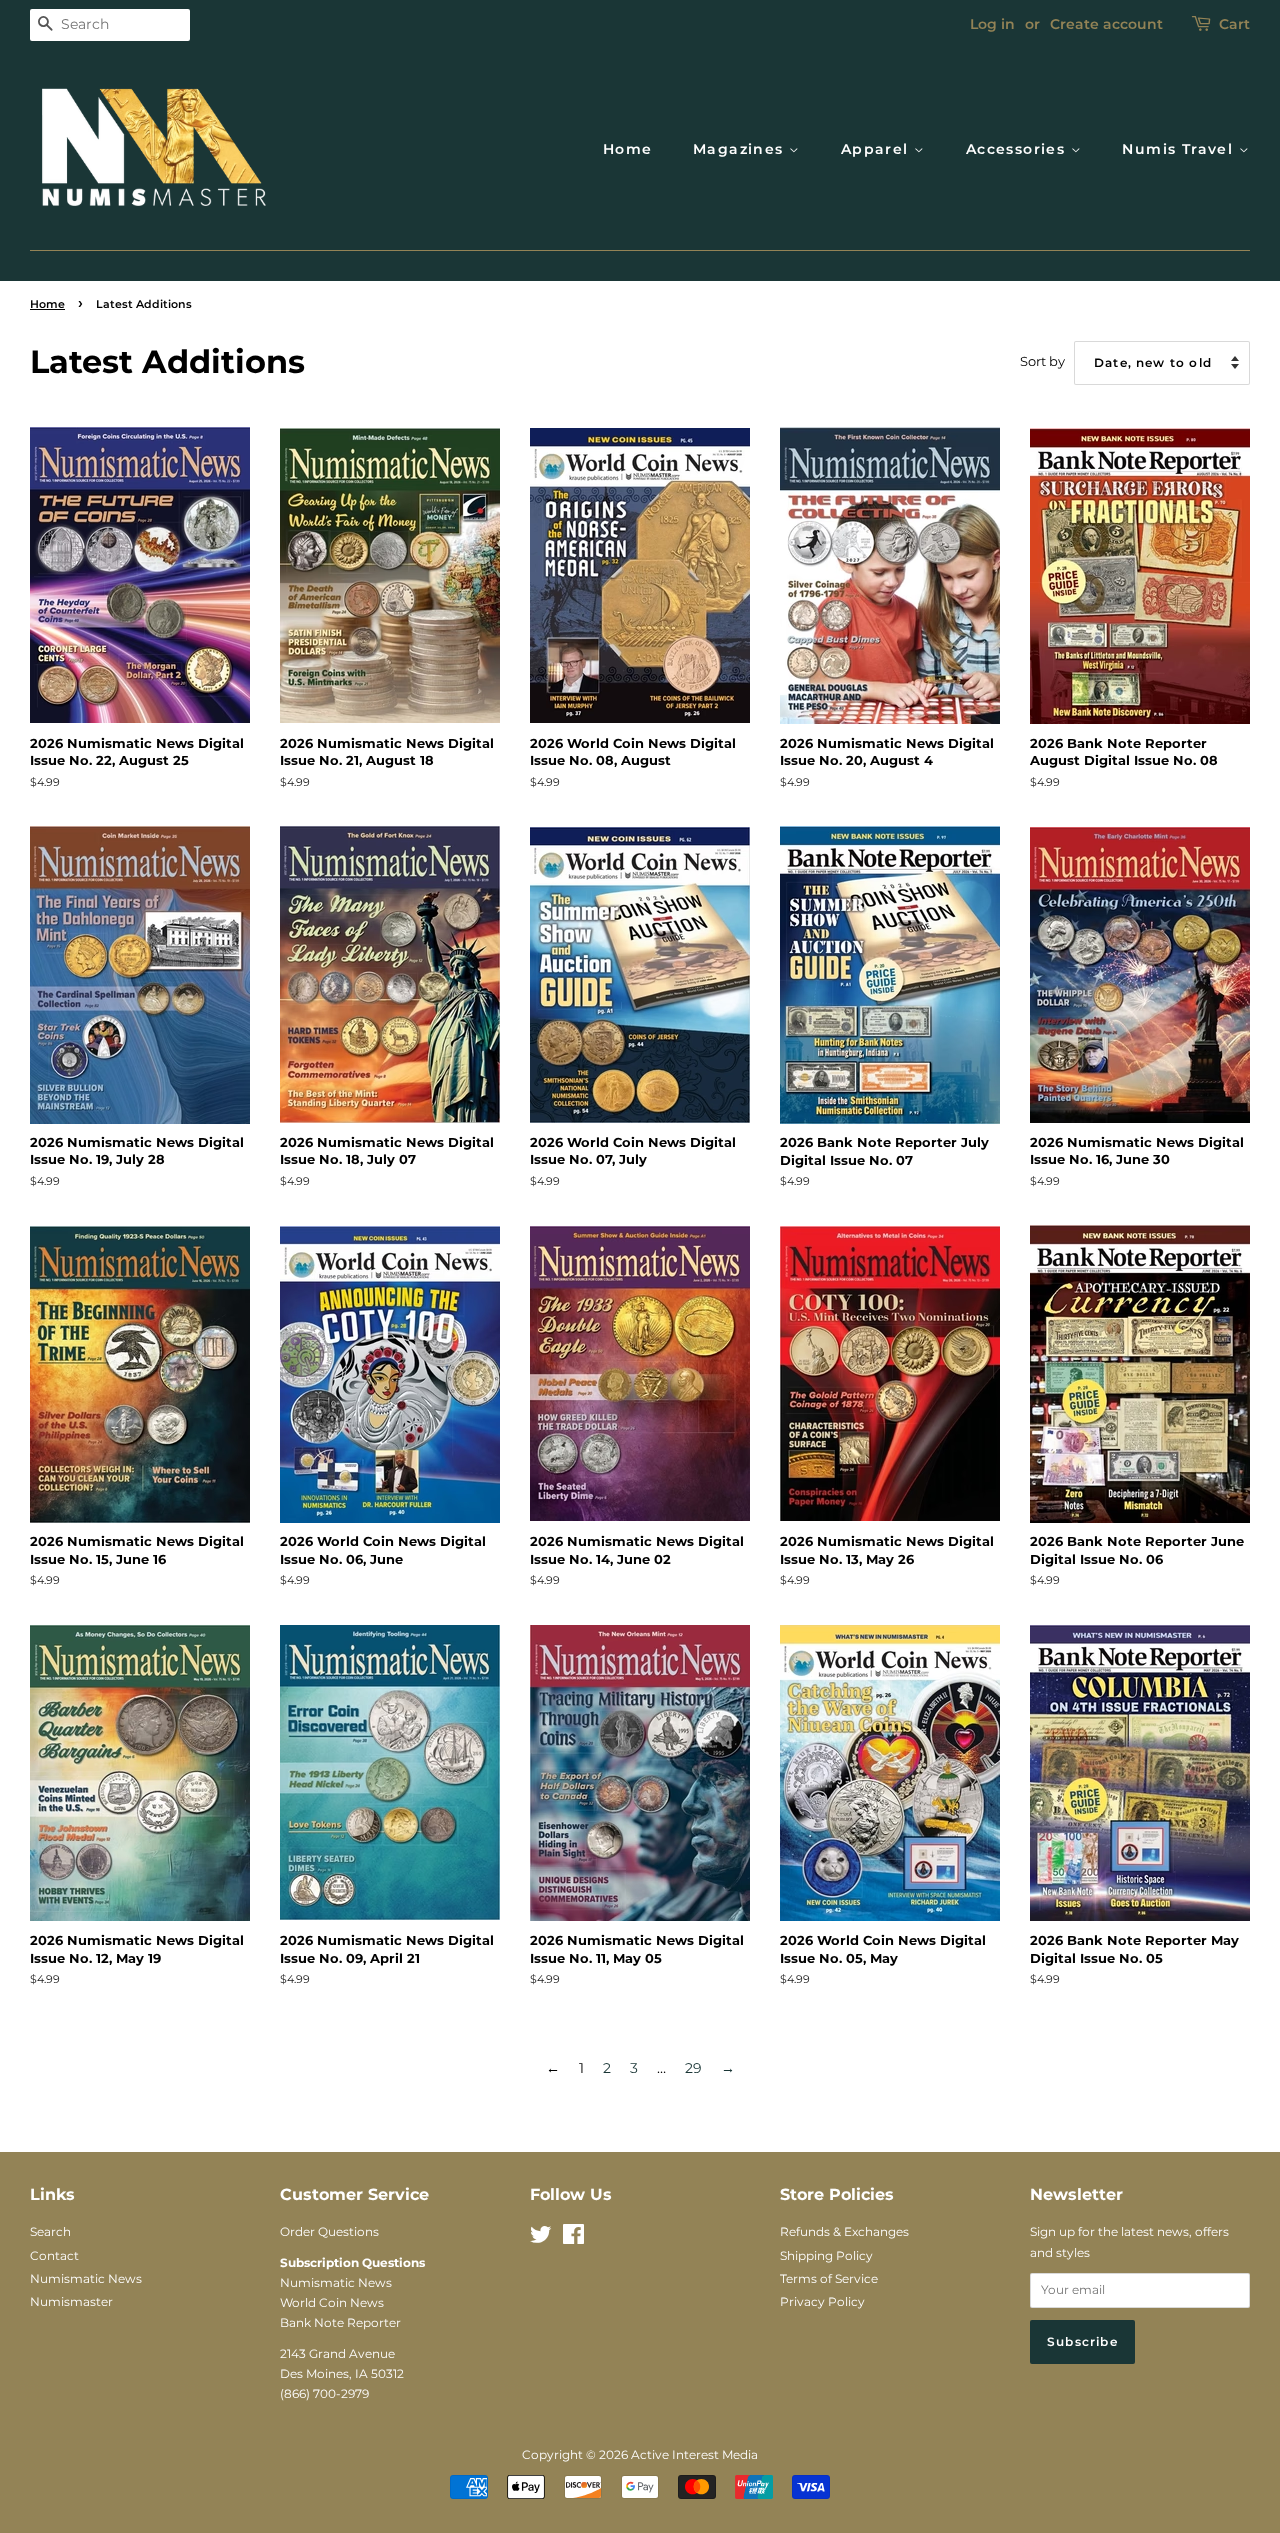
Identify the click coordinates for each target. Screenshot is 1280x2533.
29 (693, 2068)
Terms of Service (829, 2278)
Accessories (1018, 149)
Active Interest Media (694, 2454)
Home (628, 149)
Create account (1106, 24)
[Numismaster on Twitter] (541, 2238)
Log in (992, 24)
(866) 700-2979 (324, 2393)
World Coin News (332, 2302)
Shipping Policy (826, 2255)
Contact (54, 2255)
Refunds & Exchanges (844, 2231)
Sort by (1042, 361)
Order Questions (329, 2231)
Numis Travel (1180, 149)
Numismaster (71, 2301)
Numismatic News (86, 2278)
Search (50, 2231)
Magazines (741, 149)
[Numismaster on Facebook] (573, 2238)
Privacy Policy (822, 2301)
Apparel (877, 149)
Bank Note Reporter (340, 2322)
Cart (1234, 24)
